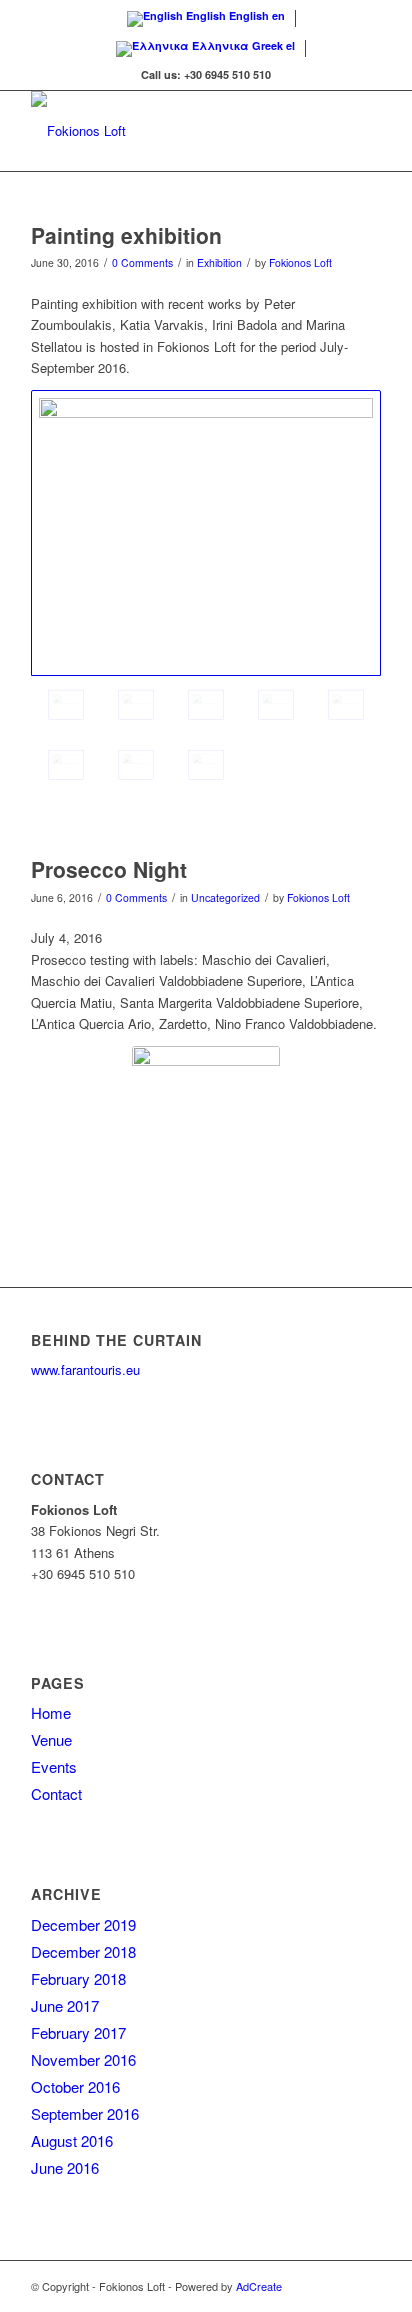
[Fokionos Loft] (171, 131)
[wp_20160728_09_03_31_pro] (66, 765)
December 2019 (83, 1924)
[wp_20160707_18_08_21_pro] (276, 705)
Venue (51, 1739)
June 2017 (65, 2005)
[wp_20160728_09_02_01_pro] (206, 765)
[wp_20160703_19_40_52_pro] (206, 533)
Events (54, 1766)
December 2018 (83, 1951)
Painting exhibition (126, 235)
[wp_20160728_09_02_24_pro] (136, 765)
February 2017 (78, 2032)
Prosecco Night (109, 869)
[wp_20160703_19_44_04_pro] (206, 705)
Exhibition (219, 262)
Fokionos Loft (300, 262)
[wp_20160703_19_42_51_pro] (136, 705)
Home (51, 1712)
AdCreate (259, 2286)
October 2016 (75, 2086)
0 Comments (142, 262)
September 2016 (85, 2113)
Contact (56, 1793)
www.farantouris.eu (85, 1369)
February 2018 (78, 1978)
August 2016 (72, 2140)
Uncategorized (225, 897)
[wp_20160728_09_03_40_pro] (346, 705)
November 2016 (83, 2059)
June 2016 (65, 2167)
